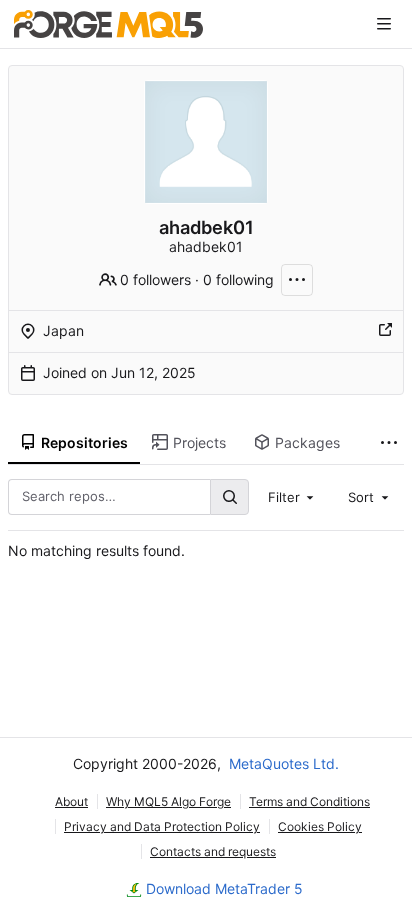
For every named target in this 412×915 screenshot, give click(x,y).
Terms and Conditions (309, 801)
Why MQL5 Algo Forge (168, 801)
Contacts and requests (213, 851)
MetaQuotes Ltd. (284, 763)
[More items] (389, 443)
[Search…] (229, 496)
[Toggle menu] (384, 24)
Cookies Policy (320, 826)
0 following (238, 279)
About (71, 801)
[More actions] (297, 280)
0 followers (155, 279)
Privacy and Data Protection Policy (162, 826)
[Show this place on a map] (385, 331)
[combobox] (293, 497)
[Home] (108, 24)
